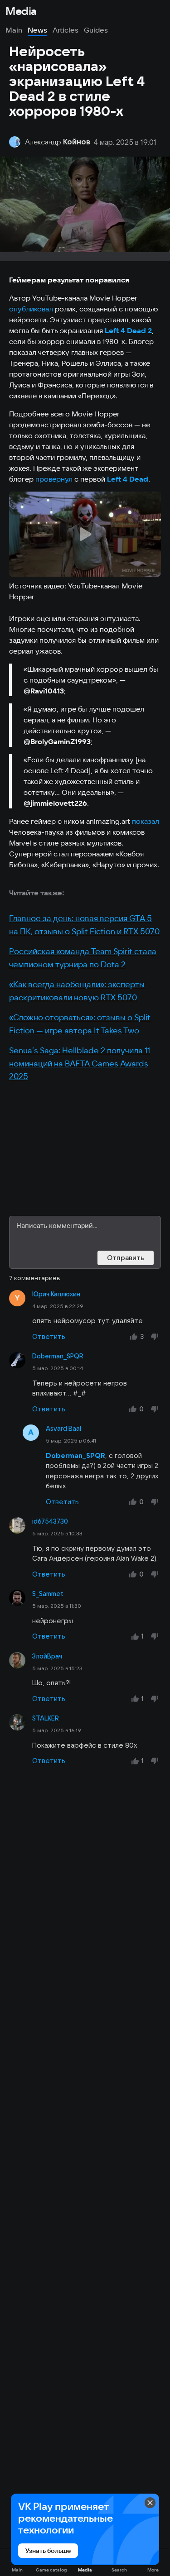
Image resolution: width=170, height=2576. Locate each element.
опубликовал (31, 309)
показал (146, 821)
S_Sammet (48, 1594)
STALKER (46, 1718)
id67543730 (50, 1521)
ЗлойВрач (47, 1656)
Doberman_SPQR (58, 1356)
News (37, 30)
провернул (54, 479)
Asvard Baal (63, 1429)
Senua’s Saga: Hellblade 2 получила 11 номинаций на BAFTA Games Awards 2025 (80, 1063)
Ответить (49, 1336)
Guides (96, 30)
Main (14, 30)
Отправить (126, 1258)
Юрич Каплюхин (56, 1294)
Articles (66, 30)
